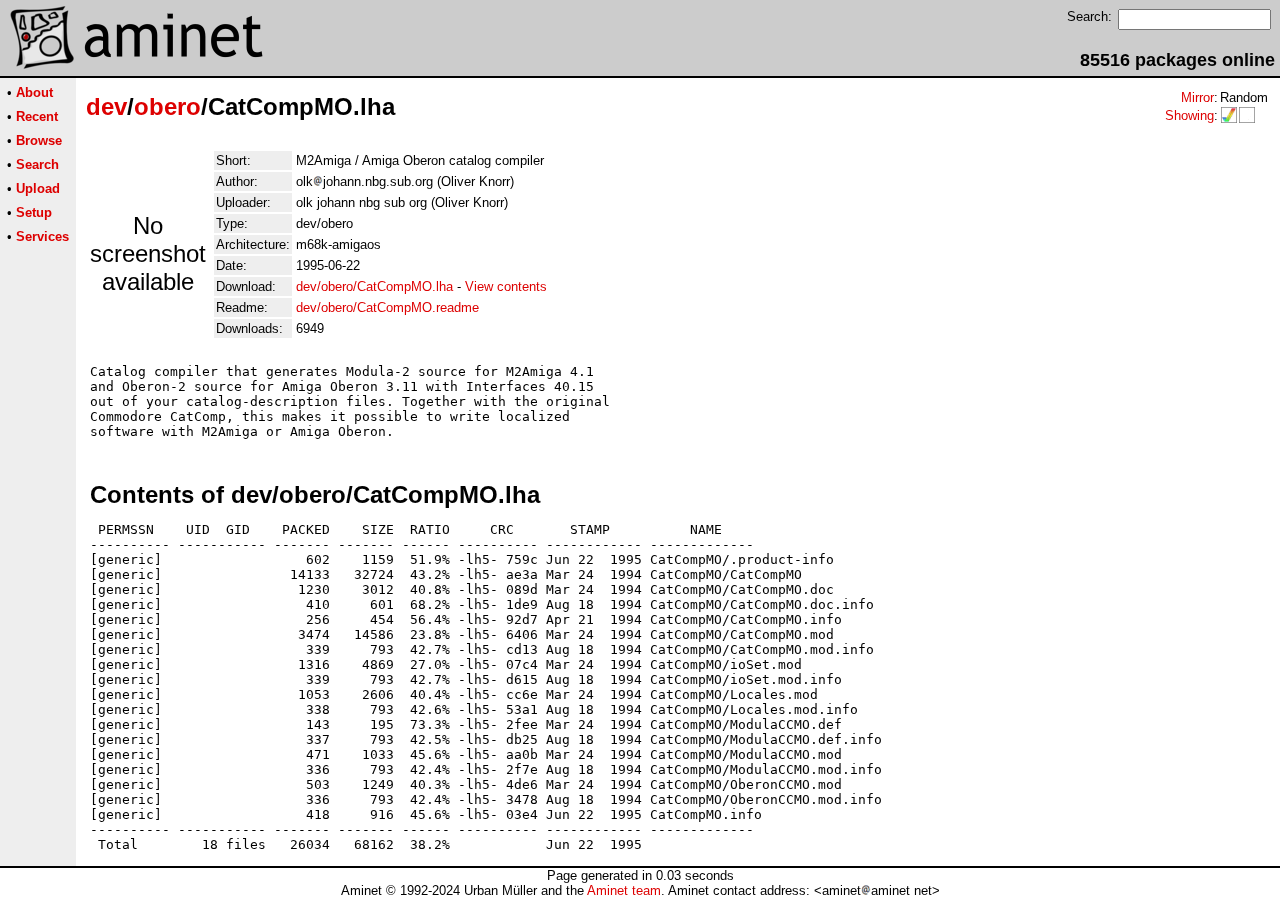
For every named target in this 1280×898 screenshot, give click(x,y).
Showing (1189, 115)
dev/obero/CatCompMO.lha (374, 286)
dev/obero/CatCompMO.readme (387, 307)
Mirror (1197, 97)
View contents (506, 286)
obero (167, 106)
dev (106, 106)
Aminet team (624, 890)
